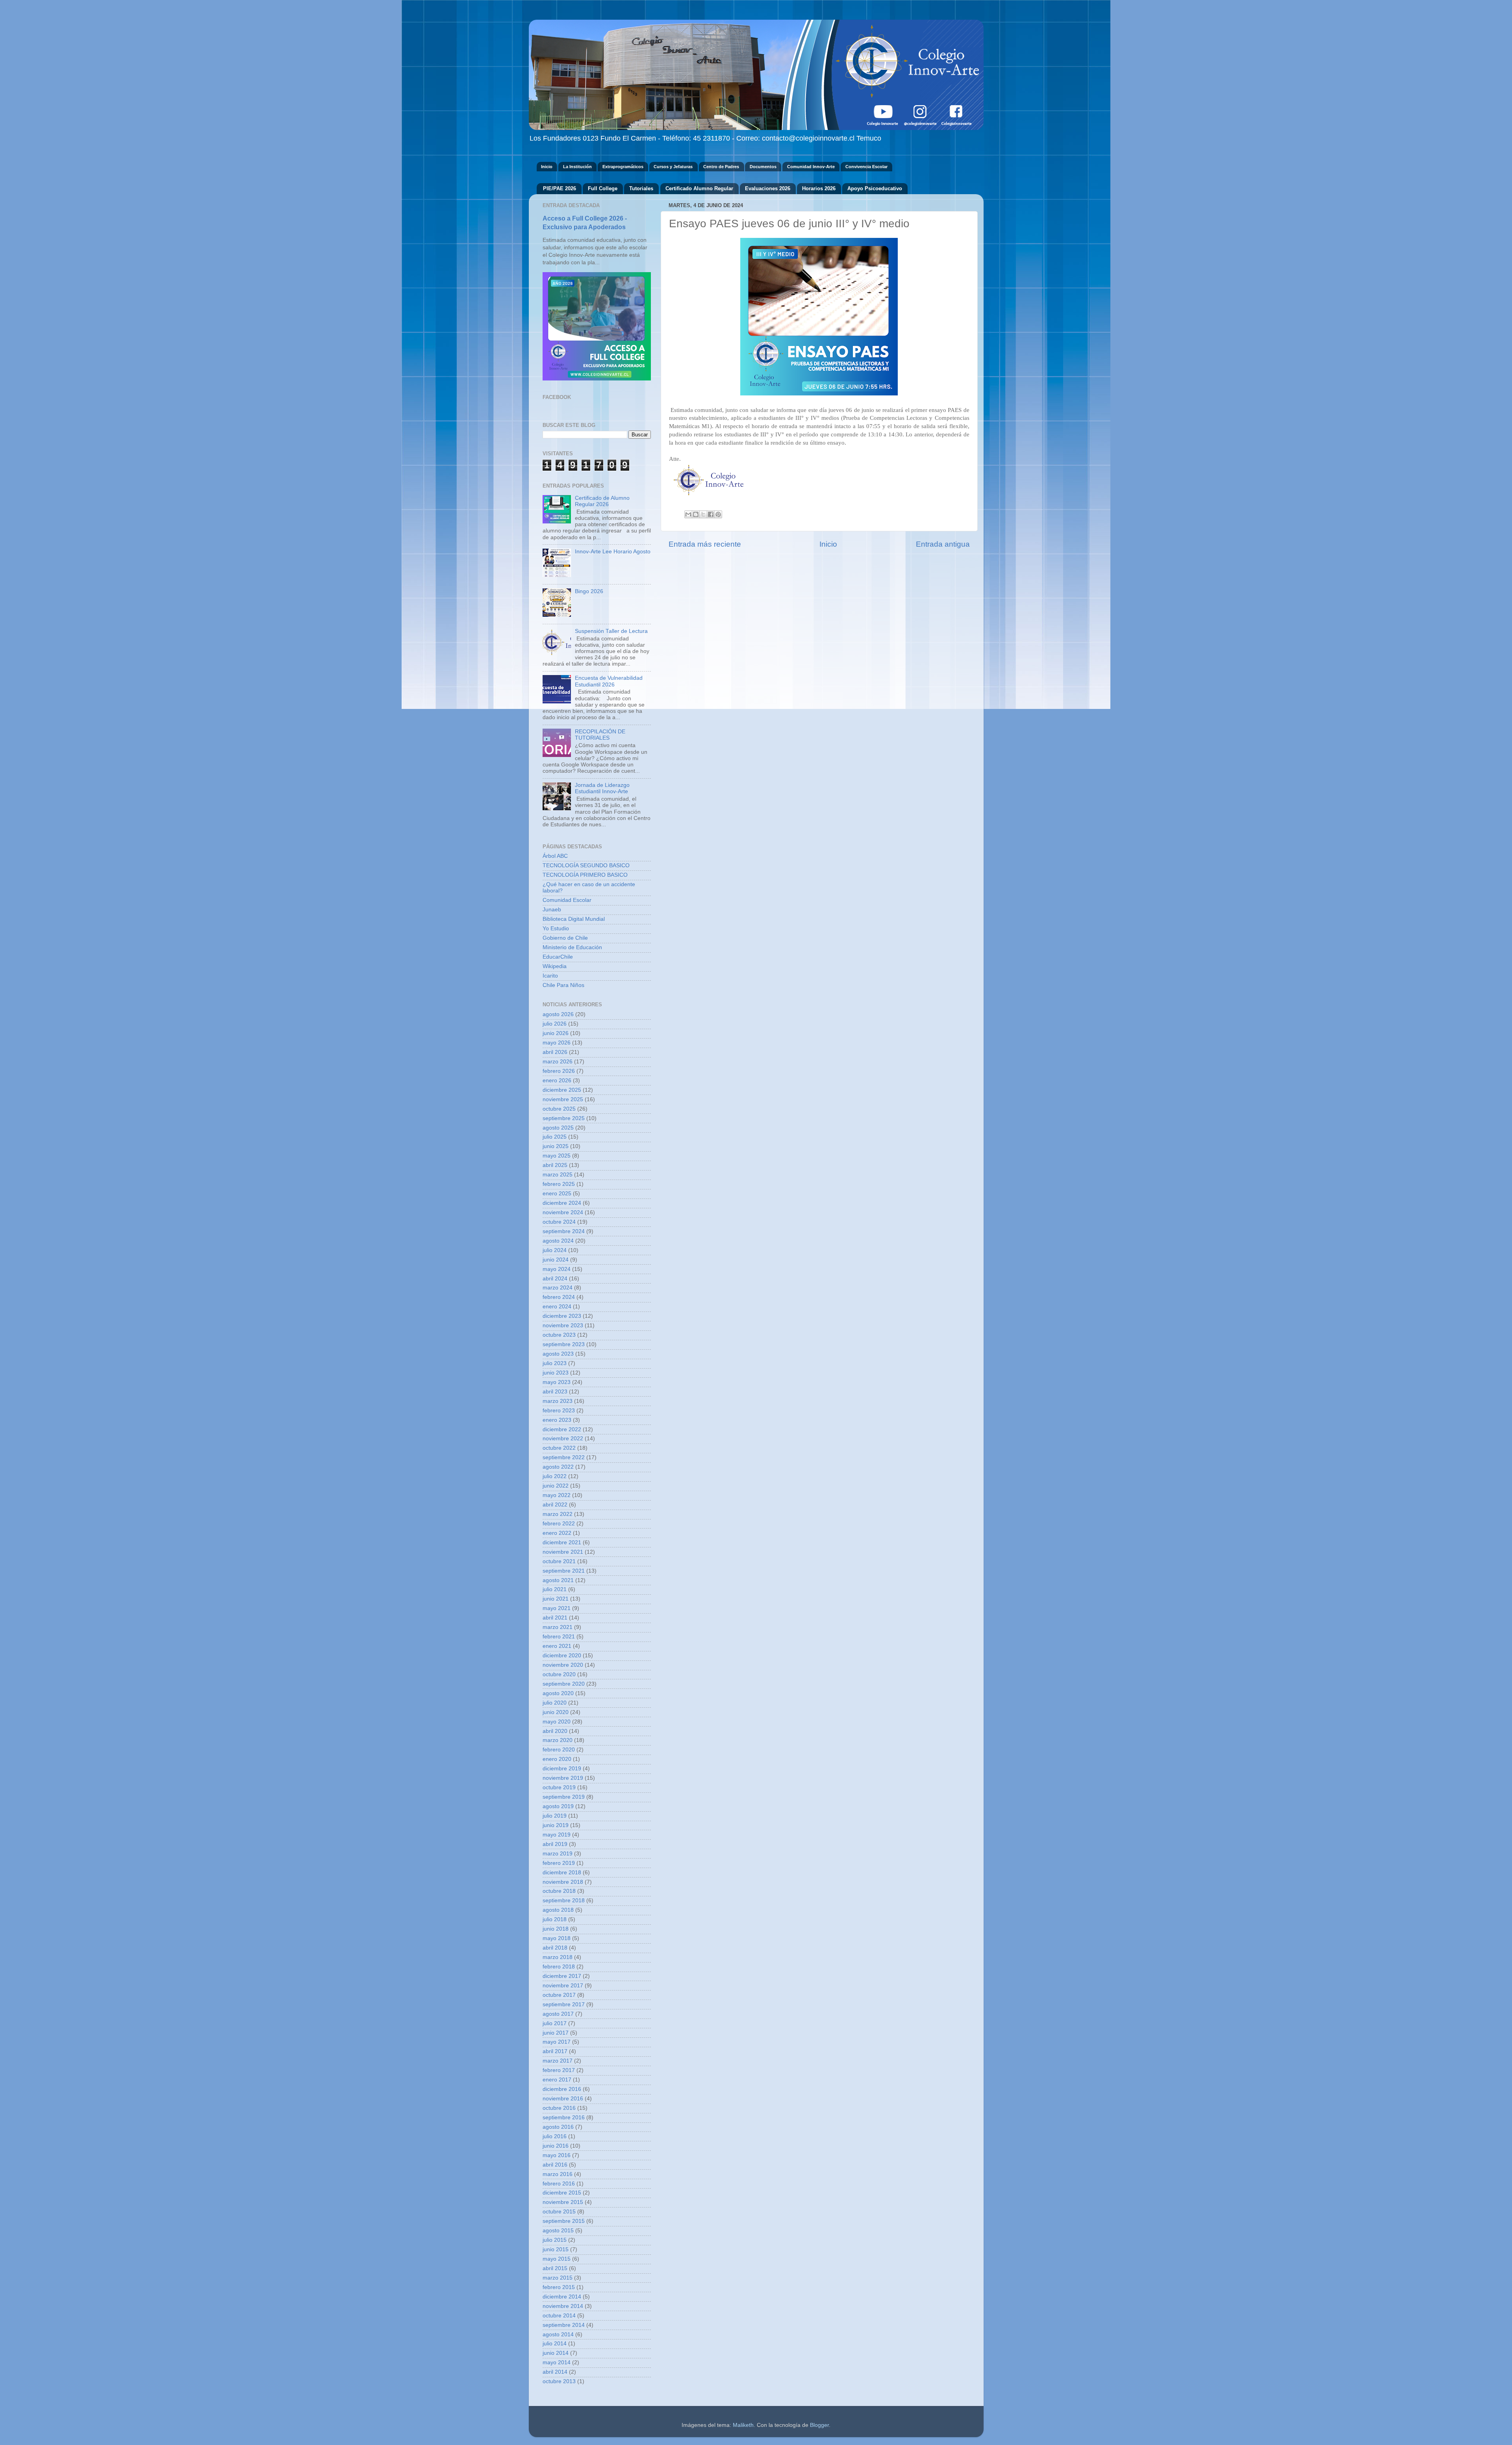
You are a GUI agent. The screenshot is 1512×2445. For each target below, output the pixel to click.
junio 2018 (556, 1929)
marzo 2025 (558, 1175)
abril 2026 (555, 1052)
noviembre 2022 (563, 1439)
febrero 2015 (559, 2287)
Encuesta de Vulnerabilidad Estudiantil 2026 (609, 681)
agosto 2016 (558, 2127)
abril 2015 (555, 2268)
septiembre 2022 (564, 1457)
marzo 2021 (558, 1627)
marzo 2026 (558, 1062)
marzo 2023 (558, 1401)
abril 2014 (555, 2372)
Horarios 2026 (819, 188)
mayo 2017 (557, 2042)
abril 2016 (555, 2165)
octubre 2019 (559, 1787)
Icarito (550, 976)
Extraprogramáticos (623, 167)
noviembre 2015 (563, 2202)
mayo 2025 (557, 1156)
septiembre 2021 (564, 1571)
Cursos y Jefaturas (673, 167)
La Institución (577, 167)
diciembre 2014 (562, 2297)
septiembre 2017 (564, 2004)
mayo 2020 (557, 1722)
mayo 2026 (557, 1043)
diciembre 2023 (562, 1316)
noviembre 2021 (563, 1552)
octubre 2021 (559, 1561)
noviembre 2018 (563, 1882)
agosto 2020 (558, 1693)
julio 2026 (555, 1024)
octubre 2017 (559, 1995)
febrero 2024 (559, 1297)
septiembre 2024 (564, 1231)
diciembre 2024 (562, 1203)
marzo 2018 (558, 1957)
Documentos (763, 167)
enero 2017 (557, 2080)
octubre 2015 (559, 2212)
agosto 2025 (558, 1128)
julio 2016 (555, 2136)
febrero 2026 (559, 1071)
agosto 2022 (558, 1467)
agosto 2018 (558, 1910)
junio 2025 (556, 1146)
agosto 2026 (558, 1014)
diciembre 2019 (562, 1769)
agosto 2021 (558, 1580)
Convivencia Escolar (866, 167)
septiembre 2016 (564, 2118)
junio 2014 (556, 2353)
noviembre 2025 (563, 1099)
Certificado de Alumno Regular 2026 (602, 501)
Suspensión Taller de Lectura (611, 631)
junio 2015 (556, 2249)
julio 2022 (555, 1476)
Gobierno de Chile (565, 938)
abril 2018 (555, 1948)
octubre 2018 (559, 1891)
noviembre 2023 (563, 1325)
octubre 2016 (559, 2108)
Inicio (547, 167)
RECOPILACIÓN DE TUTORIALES (600, 735)
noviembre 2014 (563, 2306)
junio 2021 (556, 1599)
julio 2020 (555, 1703)
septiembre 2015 (564, 2221)
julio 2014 (555, 2344)
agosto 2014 (558, 2335)
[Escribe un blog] (696, 514)
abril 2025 (555, 1165)
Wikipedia (555, 966)
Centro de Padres (721, 167)
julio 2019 (555, 1816)
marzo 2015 (558, 2278)
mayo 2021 (557, 1608)
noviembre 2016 (563, 2099)
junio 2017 (556, 2033)
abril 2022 (555, 1505)
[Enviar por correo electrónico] (688, 514)
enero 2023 (557, 1420)
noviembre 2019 (563, 1778)
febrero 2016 (559, 2184)
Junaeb (552, 910)
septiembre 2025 (564, 1118)
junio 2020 (556, 1712)
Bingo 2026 (589, 591)
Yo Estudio (556, 928)
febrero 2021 (559, 1637)
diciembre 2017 (562, 1976)
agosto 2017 (558, 2014)
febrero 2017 (559, 2070)
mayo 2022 (557, 1495)
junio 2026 (556, 1033)
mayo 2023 (557, 1382)
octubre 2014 (559, 2316)
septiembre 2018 (564, 1901)
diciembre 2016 (562, 2089)
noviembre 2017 (563, 1986)
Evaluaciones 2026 (768, 188)
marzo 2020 (558, 1740)
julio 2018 (555, 1919)
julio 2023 (555, 1363)
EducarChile (558, 957)
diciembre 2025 (562, 1090)
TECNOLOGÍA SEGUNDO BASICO (586, 865)
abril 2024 (555, 1279)
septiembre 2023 (564, 1344)
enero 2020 (557, 1759)
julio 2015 (555, 2240)
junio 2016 (556, 2146)
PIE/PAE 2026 (560, 188)
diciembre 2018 (562, 1873)
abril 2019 (555, 1844)
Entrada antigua (943, 544)
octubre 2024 (559, 1222)
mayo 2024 (557, 1269)
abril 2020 (555, 1731)
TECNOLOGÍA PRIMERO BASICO (585, 875)
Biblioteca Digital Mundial (574, 919)
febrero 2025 (559, 1184)
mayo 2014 (557, 2362)
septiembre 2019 (564, 1797)
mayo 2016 (557, 2155)
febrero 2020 (559, 1750)
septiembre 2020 (564, 1684)
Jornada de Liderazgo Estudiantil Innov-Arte (602, 788)
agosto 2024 (558, 1241)
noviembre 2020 (563, 1665)
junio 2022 (556, 1486)
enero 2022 (557, 1533)
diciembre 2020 (562, 1656)
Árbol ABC (555, 856)
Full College (603, 188)
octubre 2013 (559, 2381)
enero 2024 (557, 1307)
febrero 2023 (559, 1411)
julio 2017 (555, 2023)
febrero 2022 (559, 1524)
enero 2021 (557, 1646)
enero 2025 (557, 1194)
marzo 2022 (558, 1514)
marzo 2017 (558, 2061)
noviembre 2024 (563, 1212)
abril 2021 (555, 1618)
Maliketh (743, 2425)
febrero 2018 (559, 1967)
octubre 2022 (559, 1448)
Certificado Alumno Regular (699, 188)
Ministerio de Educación (572, 947)
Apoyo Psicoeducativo (875, 188)
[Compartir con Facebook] (711, 514)
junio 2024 (556, 1260)
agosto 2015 (558, 2231)
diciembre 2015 (562, 2193)
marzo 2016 (558, 2174)
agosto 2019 (558, 1806)
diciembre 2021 (562, 1543)
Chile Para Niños (563, 985)
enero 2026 (557, 1081)
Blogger (819, 2425)
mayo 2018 (557, 1938)
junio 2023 (556, 1373)
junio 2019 (556, 1825)
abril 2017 (555, 2051)
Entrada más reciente (705, 544)
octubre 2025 (559, 1109)
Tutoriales (641, 188)
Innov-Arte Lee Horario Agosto (613, 552)
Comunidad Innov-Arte (811, 167)
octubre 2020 (559, 1674)
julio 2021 (555, 1589)
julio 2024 (555, 1250)
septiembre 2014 (564, 2325)
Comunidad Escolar (567, 900)
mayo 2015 (557, 2259)
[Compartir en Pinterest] (718, 514)
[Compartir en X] (703, 514)
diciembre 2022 (562, 1429)
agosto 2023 (558, 1354)
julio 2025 (555, 1137)
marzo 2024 (558, 1288)
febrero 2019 (559, 1863)
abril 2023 (555, 1392)
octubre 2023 (559, 1335)
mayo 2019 (557, 1835)
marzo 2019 (558, 1854)
